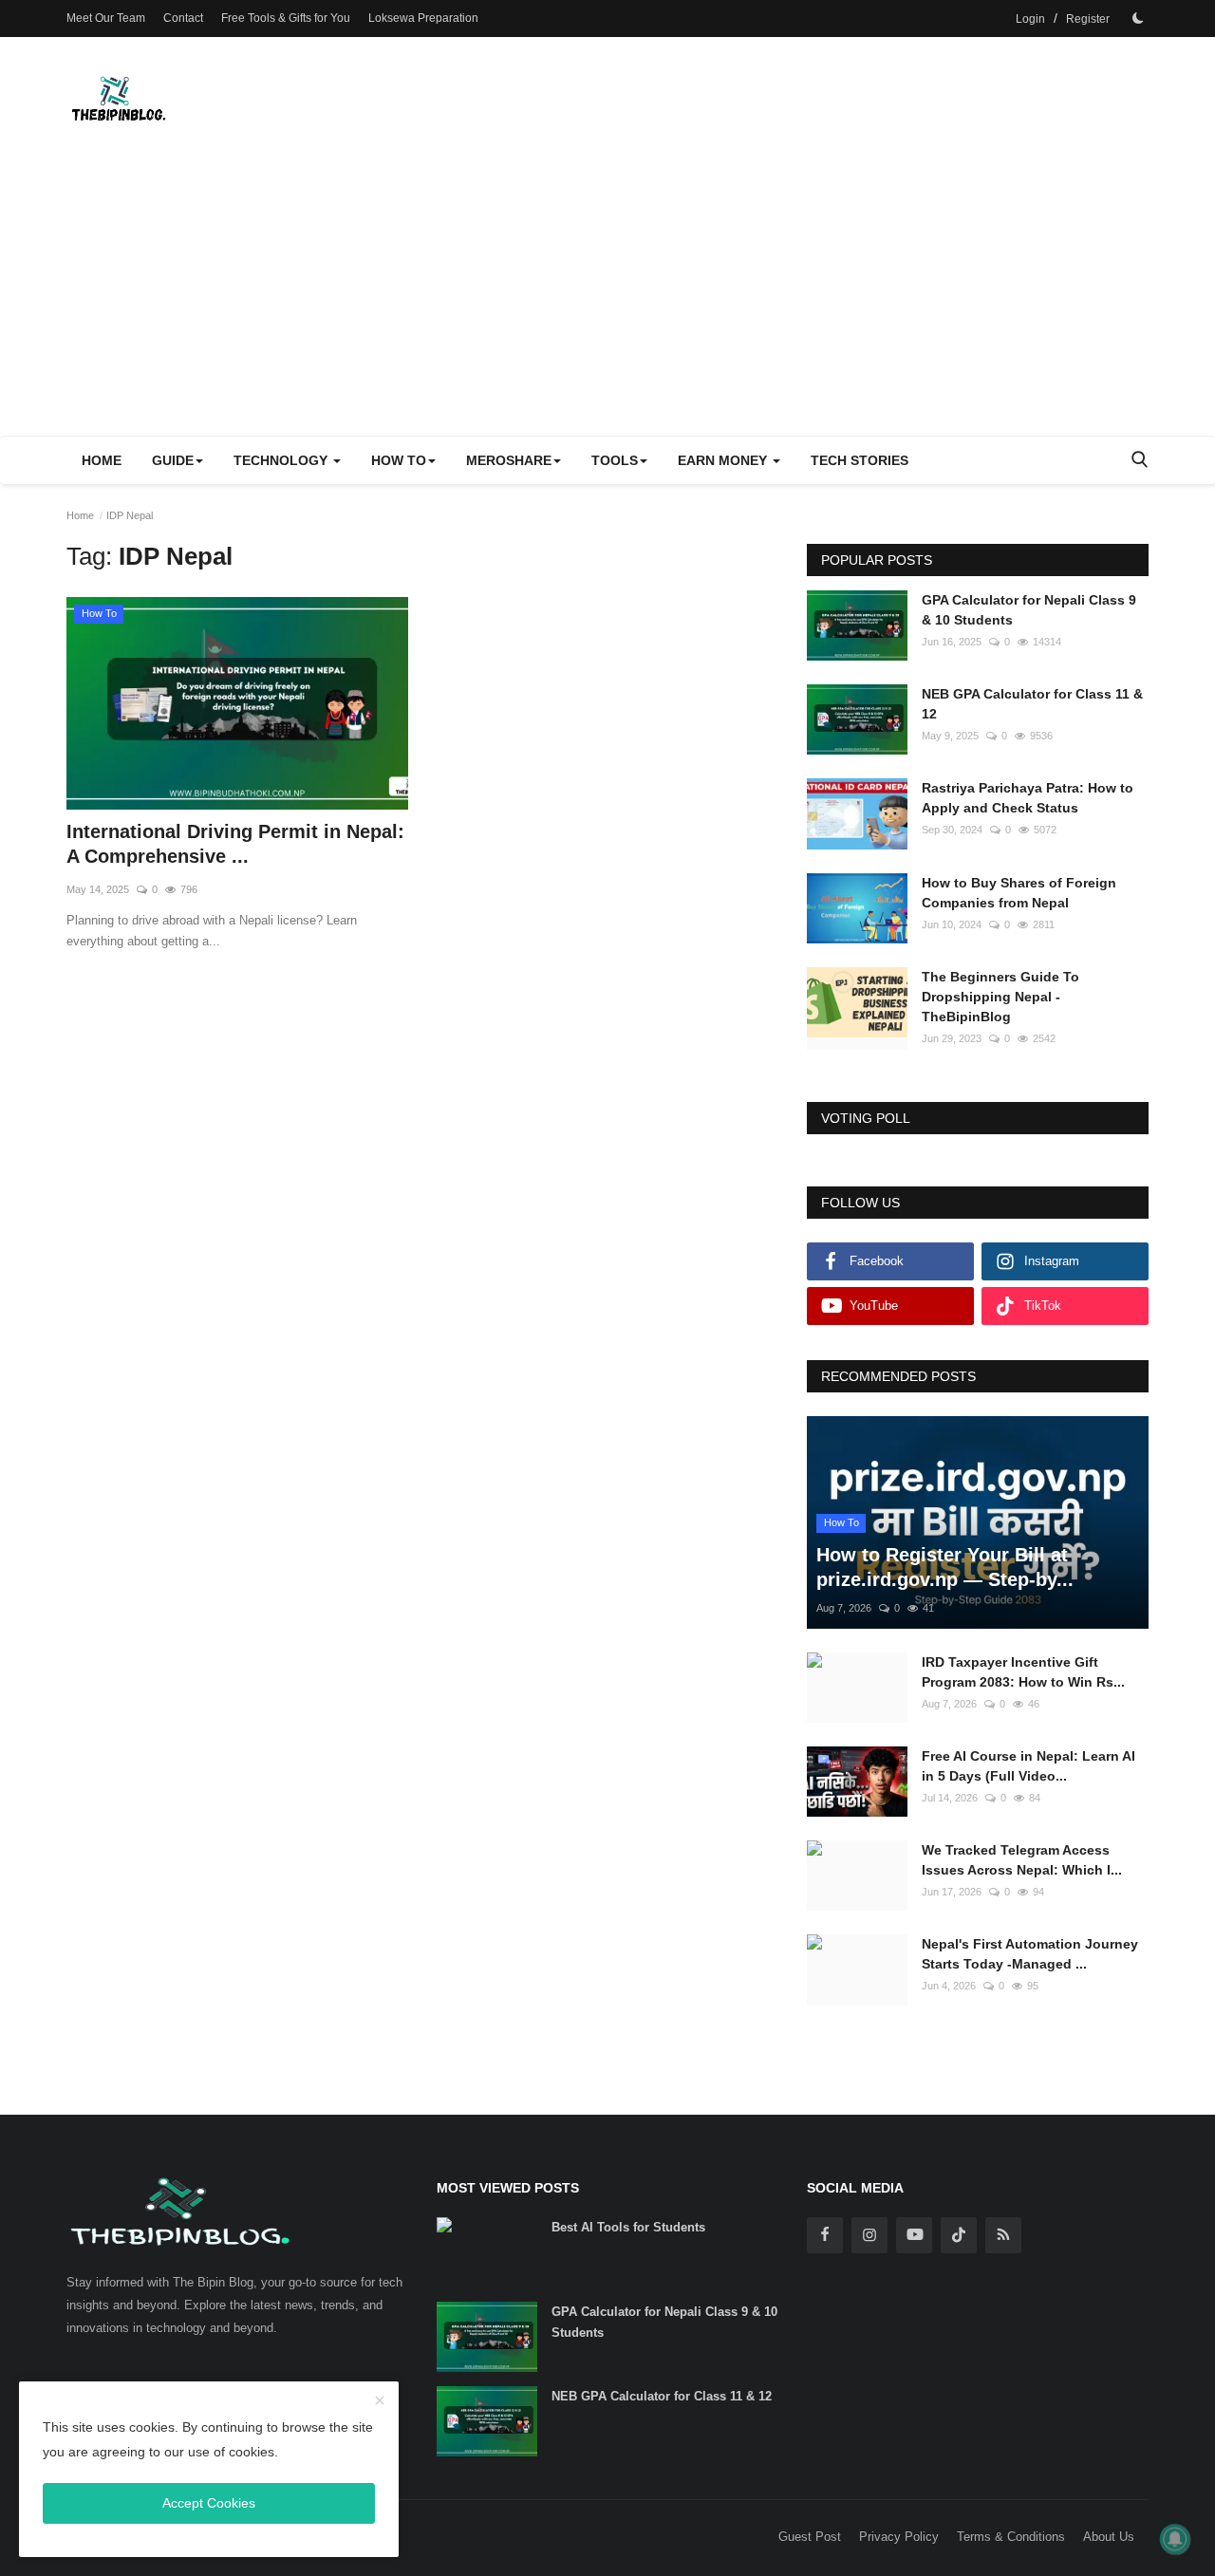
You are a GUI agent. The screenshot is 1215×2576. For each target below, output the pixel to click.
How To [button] (399, 460)
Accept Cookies (209, 2503)
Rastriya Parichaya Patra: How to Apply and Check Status (1028, 798)
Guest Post (810, 2537)
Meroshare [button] (509, 460)
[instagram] (869, 2235)
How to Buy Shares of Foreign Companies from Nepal (1019, 893)
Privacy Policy (899, 2537)
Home (102, 460)
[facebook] (825, 2235)
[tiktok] (959, 2235)
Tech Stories (860, 460)
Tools (615, 460)
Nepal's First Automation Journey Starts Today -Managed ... (1030, 1954)
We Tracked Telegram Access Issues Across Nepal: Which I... (1022, 1860)
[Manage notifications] (1175, 2539)
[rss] (1003, 2235)
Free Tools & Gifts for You (286, 18)
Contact (183, 18)
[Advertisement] (607, 293)
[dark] (1138, 18)
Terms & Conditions (1011, 2537)
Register (1088, 19)
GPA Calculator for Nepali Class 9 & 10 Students (1029, 610)
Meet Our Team (106, 18)
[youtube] (914, 2235)
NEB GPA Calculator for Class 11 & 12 (1032, 704)
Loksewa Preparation (423, 18)
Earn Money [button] (724, 460)
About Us (1109, 2537)
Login (1030, 19)
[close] (380, 2401)
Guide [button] (173, 460)
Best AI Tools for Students (628, 2227)
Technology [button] (282, 460)
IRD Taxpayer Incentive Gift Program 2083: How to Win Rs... (1023, 1672)
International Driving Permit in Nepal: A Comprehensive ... (235, 844)
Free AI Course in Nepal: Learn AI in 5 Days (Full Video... (1028, 1766)
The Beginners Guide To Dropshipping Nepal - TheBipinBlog (1000, 997)
